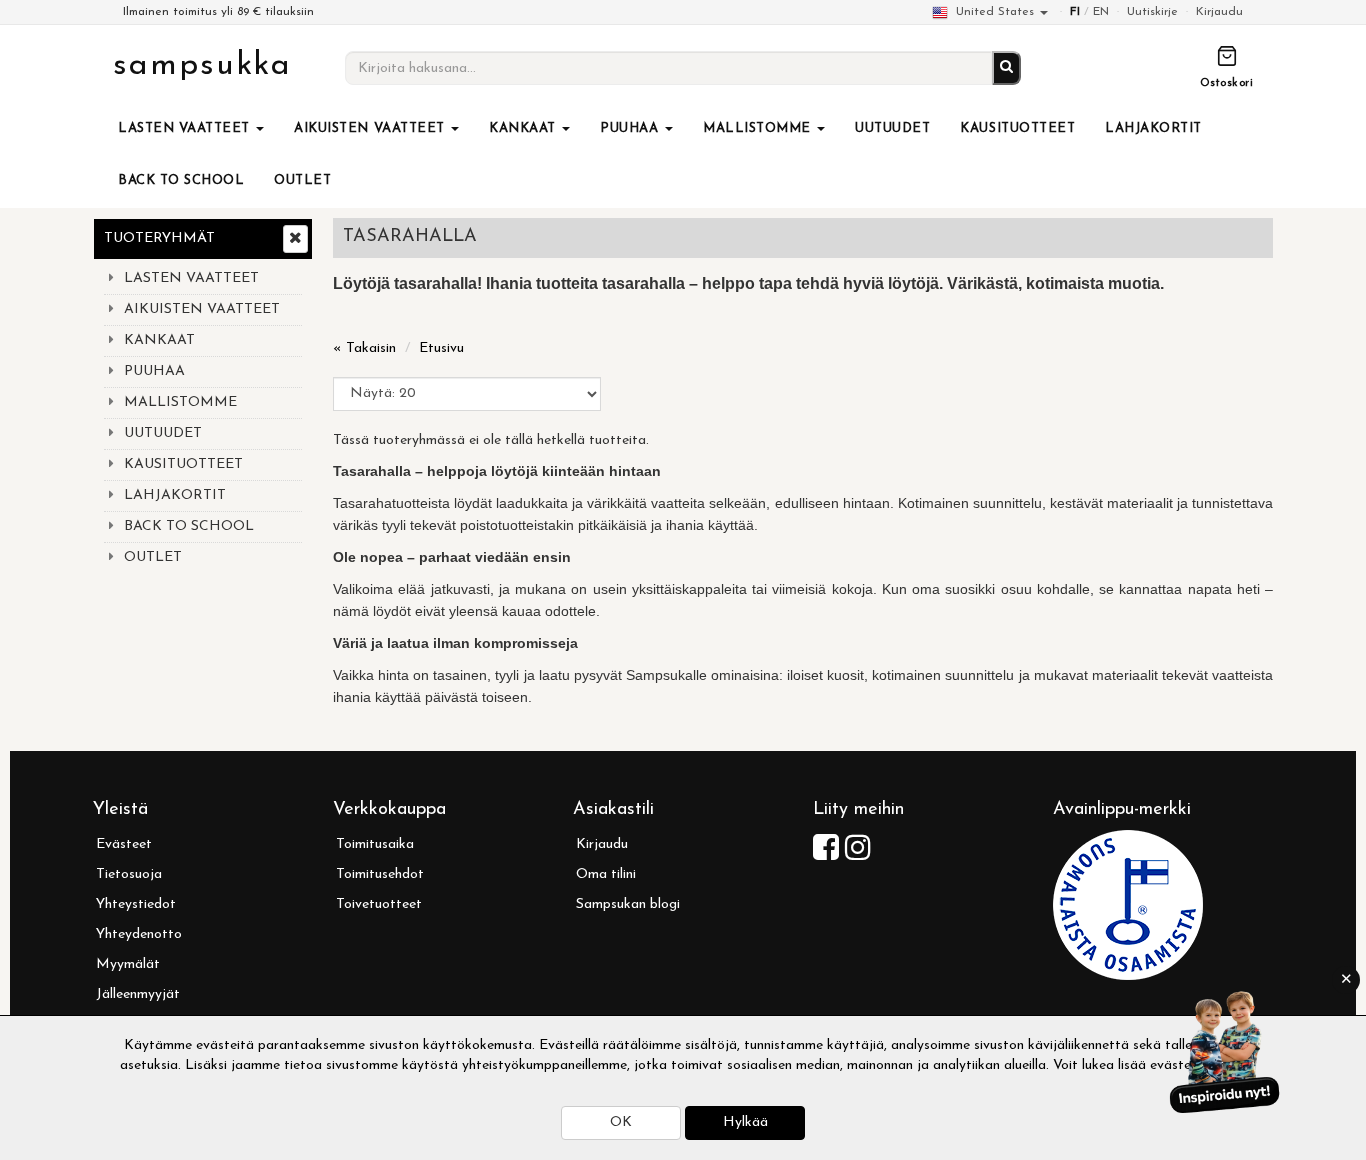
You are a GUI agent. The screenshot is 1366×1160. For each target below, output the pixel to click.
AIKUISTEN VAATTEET (371, 128)
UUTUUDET (892, 128)
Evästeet (124, 844)
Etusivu (441, 348)
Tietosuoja (129, 874)
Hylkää (745, 1122)
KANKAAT (524, 128)
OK (621, 1122)
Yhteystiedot (136, 904)
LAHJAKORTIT (1153, 128)
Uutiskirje (1152, 12)
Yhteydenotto (139, 934)
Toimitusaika (375, 844)
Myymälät (128, 964)
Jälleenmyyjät (138, 994)
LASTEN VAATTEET (186, 128)
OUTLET (302, 180)
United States (995, 12)
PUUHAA (631, 128)
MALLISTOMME (759, 128)
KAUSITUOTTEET (1017, 128)
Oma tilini (606, 874)
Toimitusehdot (380, 874)
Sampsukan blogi (628, 904)
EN (1101, 12)
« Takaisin (364, 348)
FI (1075, 12)
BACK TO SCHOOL (181, 180)
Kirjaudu (1219, 12)
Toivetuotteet (379, 904)
